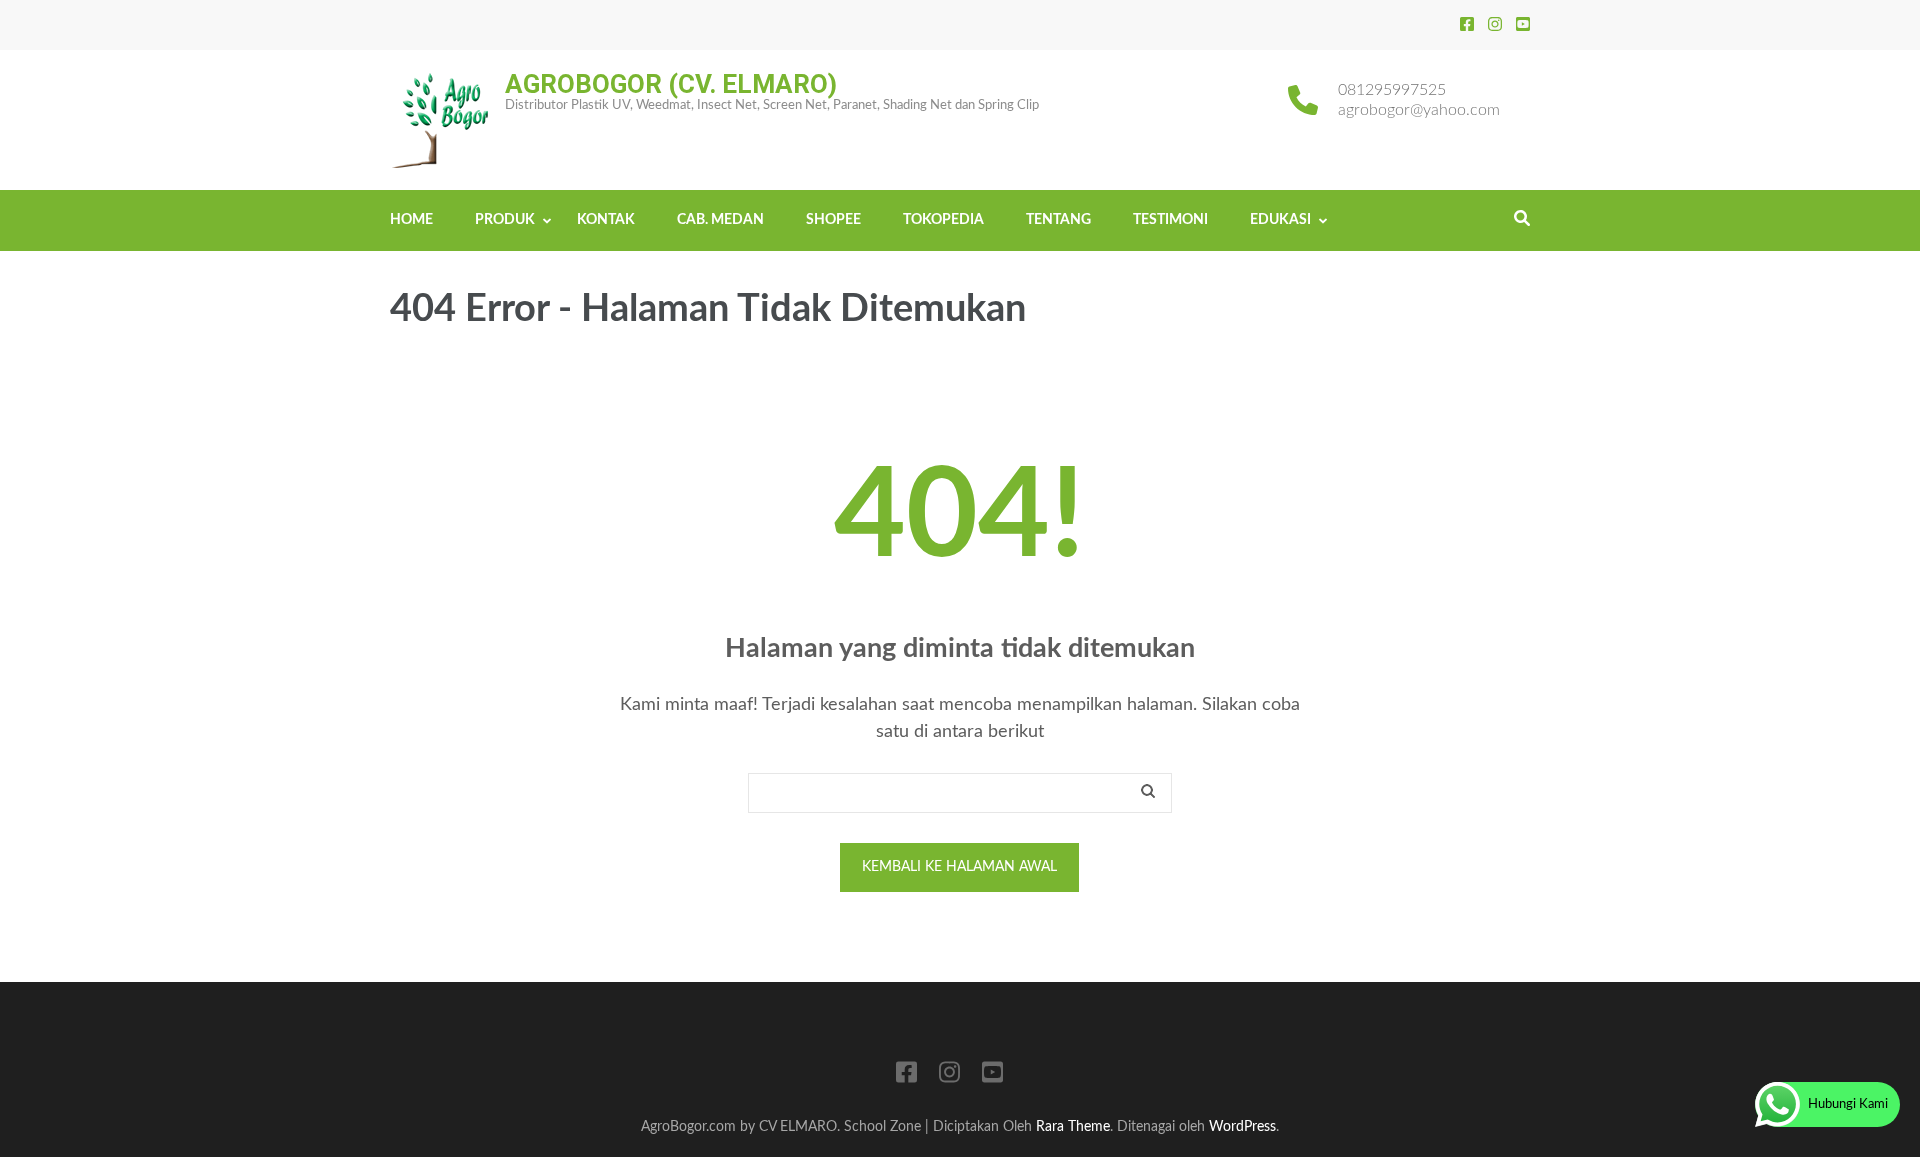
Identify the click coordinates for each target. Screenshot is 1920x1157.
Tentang (1058, 220)
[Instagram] (1495, 25)
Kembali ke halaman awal (959, 867)
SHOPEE (833, 220)
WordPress (1242, 1126)
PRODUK (505, 220)
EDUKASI (1280, 220)
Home (411, 220)
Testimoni (1170, 220)
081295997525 (1392, 90)
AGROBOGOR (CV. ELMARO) (671, 84)
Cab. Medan (720, 220)
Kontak (606, 220)
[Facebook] (1467, 25)
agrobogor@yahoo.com (1419, 110)
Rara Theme (1073, 1126)
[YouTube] (1523, 25)
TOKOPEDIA (943, 220)
